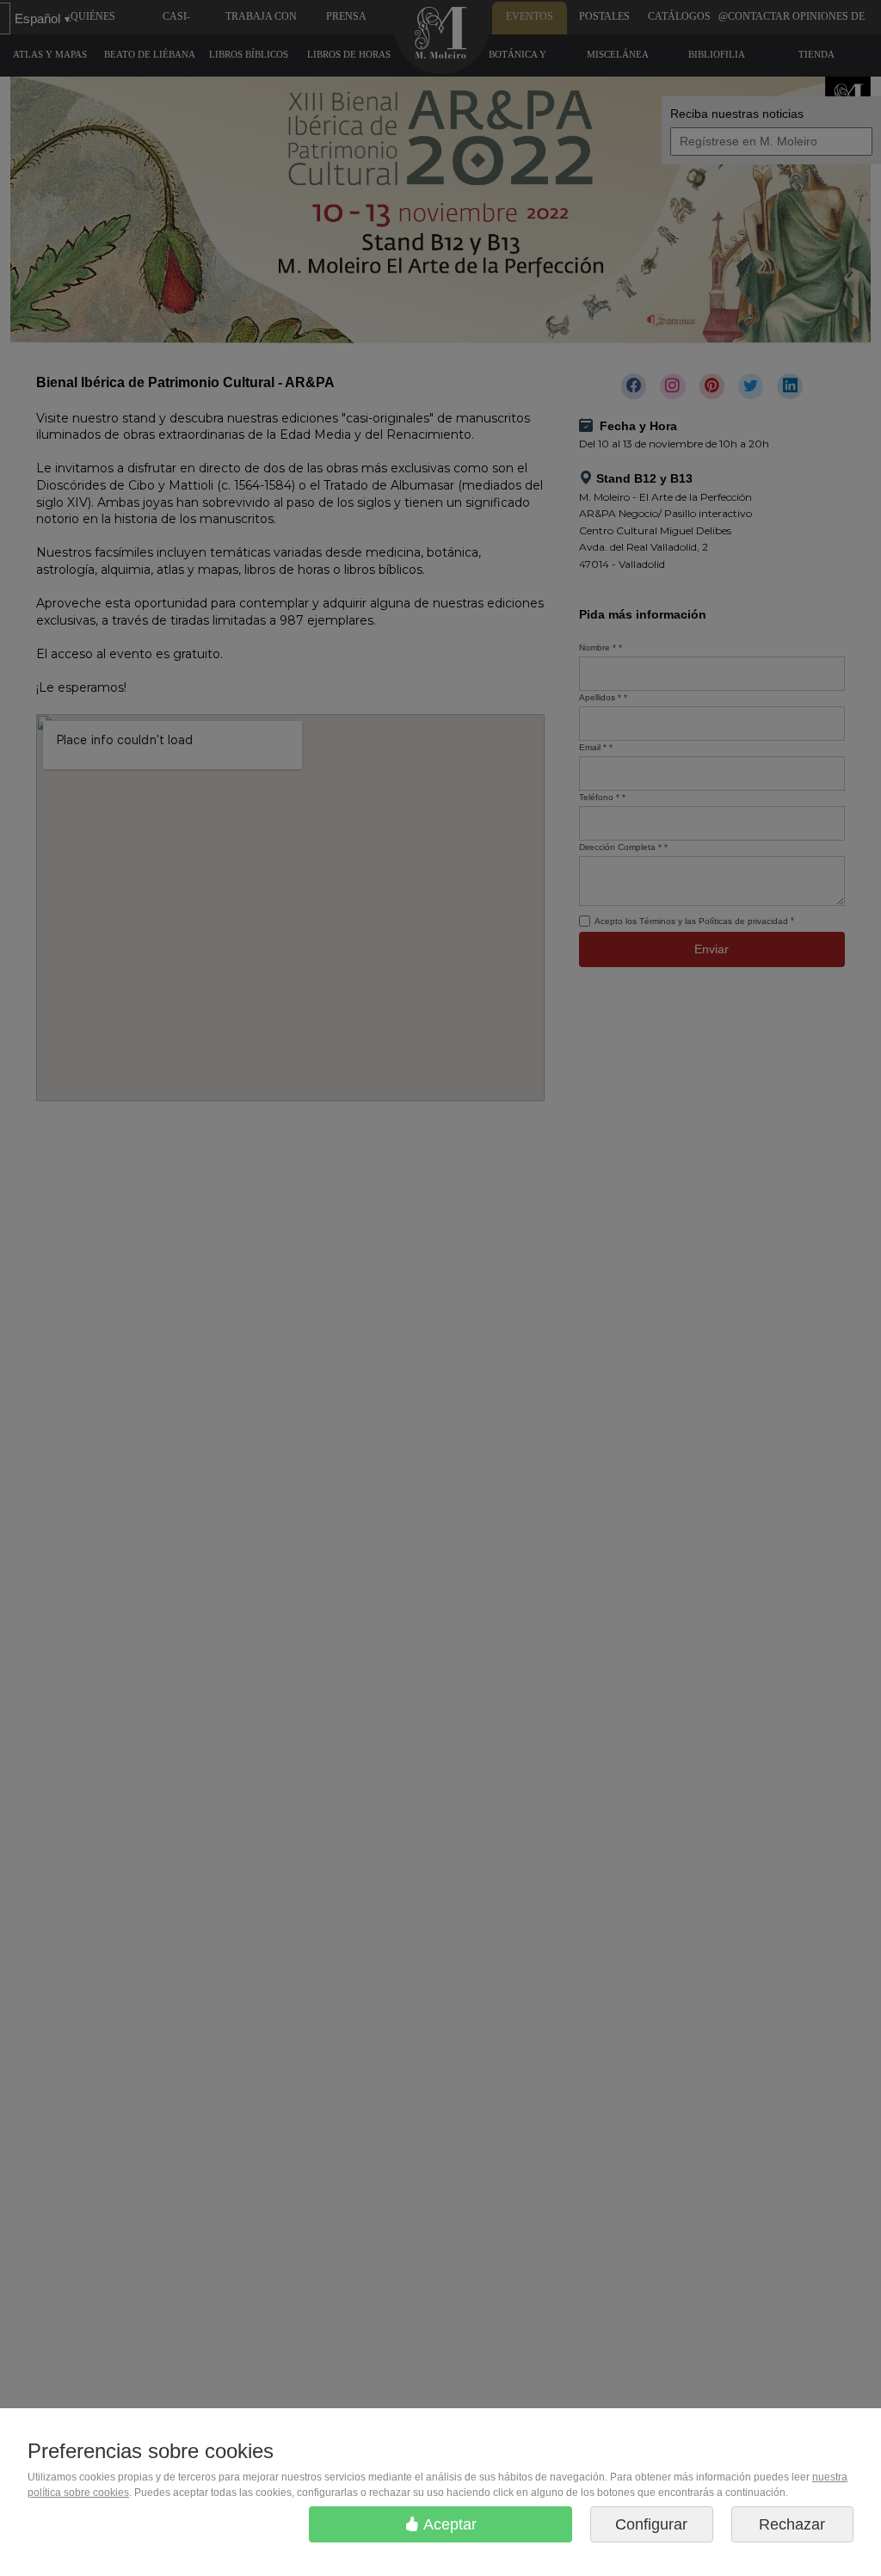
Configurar (651, 2524)
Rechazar (792, 2524)
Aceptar (448, 2524)
